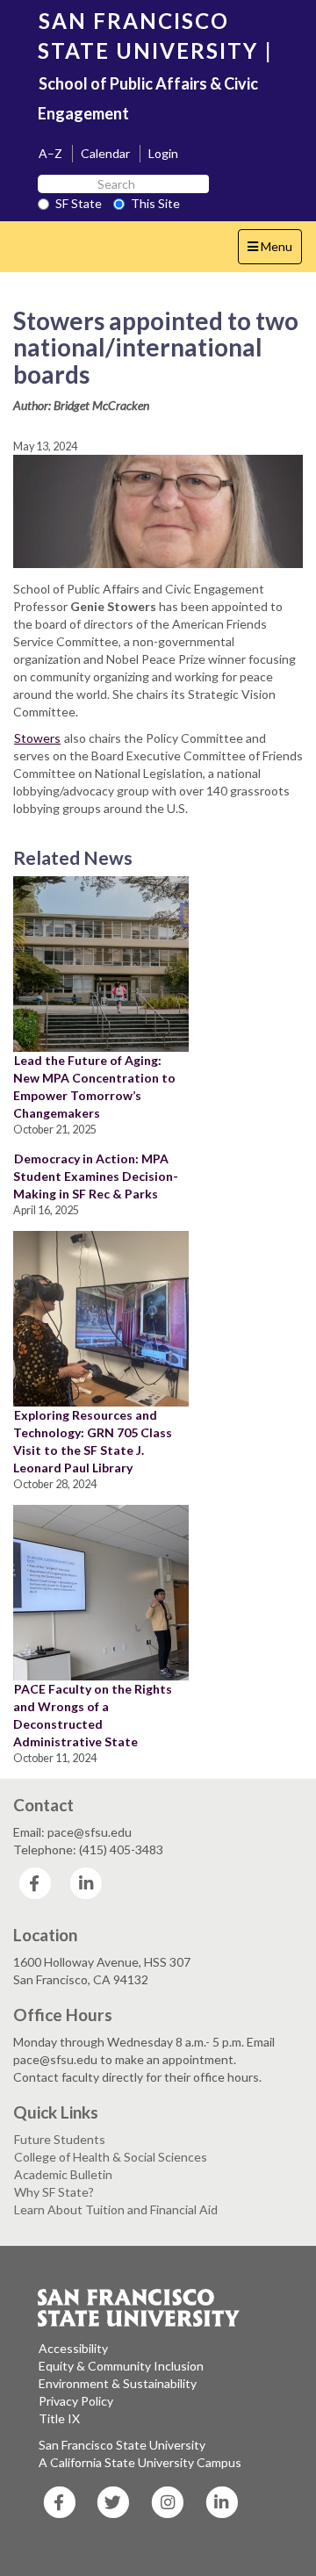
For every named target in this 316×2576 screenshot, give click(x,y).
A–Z (50, 153)
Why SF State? (54, 2192)
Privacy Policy (76, 2401)
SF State (79, 203)
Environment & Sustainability (118, 2383)
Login (163, 153)
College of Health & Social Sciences (111, 2157)
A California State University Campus (140, 2462)
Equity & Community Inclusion (121, 2366)
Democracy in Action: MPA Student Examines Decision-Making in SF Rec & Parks (96, 1176)
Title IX (59, 2418)
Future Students (60, 2139)
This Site (155, 203)
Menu (274, 251)
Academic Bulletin (63, 2174)
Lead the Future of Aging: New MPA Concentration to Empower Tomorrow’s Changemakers (94, 1087)
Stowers (37, 738)
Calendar (105, 153)
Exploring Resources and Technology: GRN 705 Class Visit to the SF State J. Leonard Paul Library (93, 1441)
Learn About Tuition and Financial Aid (116, 2209)
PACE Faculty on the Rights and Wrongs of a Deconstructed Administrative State (93, 1715)
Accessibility (73, 2348)
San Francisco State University (122, 2445)
